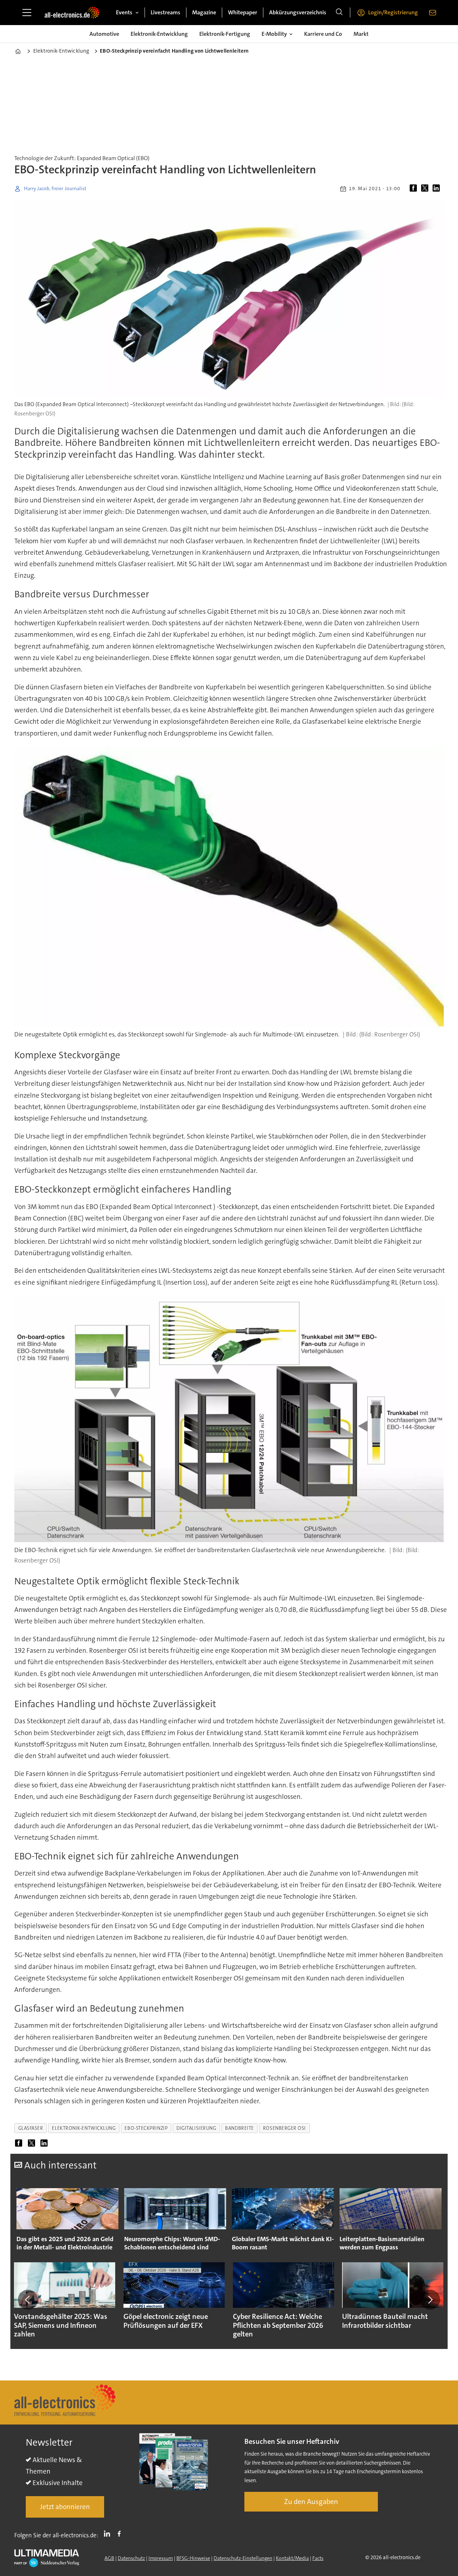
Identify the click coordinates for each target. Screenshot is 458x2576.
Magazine (204, 12)
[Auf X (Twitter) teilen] (426, 189)
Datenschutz (131, 2558)
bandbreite (239, 2128)
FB (121, 2534)
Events (124, 12)
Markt (361, 34)
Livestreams (165, 12)
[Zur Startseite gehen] (72, 13)
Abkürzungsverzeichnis (298, 12)
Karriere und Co (323, 34)
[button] (28, 2300)
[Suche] (339, 13)
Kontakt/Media (292, 2558)
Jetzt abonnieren (65, 2507)
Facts (318, 2558)
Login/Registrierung (393, 12)
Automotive (104, 34)
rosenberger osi (284, 2128)
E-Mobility (274, 34)
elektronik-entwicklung (84, 2128)
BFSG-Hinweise (193, 2558)
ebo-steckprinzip (146, 2128)
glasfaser (31, 2128)
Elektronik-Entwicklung (159, 34)
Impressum (161, 2558)
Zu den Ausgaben (311, 2502)
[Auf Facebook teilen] (415, 189)
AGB (109, 2558)
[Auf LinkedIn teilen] (438, 189)
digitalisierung (196, 2128)
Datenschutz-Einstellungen (243, 2558)
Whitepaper (243, 12)
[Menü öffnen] (27, 13)
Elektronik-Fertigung (225, 34)
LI (109, 2534)
